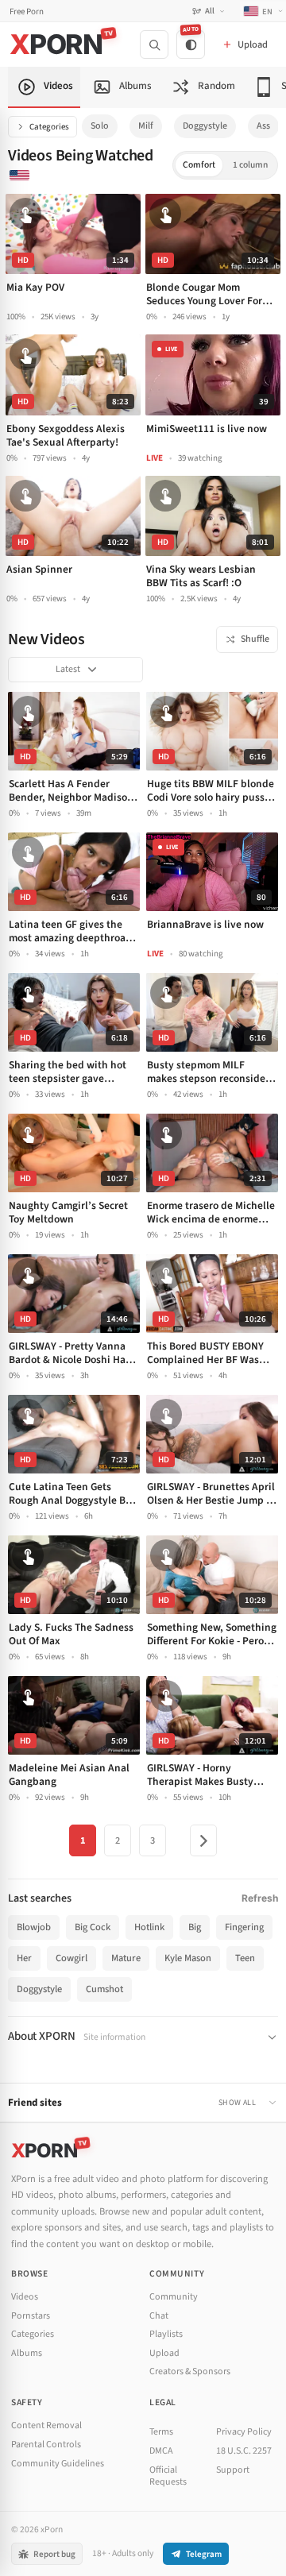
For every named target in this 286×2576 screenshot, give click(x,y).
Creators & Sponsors (190, 2371)
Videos (25, 2297)
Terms (161, 2432)
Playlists (166, 2334)
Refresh (260, 1898)
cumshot (104, 1989)
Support (233, 2470)
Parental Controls (46, 2445)
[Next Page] (203, 1840)
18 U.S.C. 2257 (244, 2451)
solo (100, 126)
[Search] (154, 44)
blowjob (34, 1927)
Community (174, 2297)
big (195, 1927)
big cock (93, 1927)
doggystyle (205, 126)
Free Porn (27, 12)
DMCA (161, 2451)
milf (146, 126)
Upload (164, 2353)
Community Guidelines (58, 2464)
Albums (27, 2353)
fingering (244, 1927)
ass (263, 126)
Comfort (199, 165)
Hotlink (149, 1927)
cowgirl (71, 1958)
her (24, 1958)
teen (245, 1958)
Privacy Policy (244, 2432)
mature (126, 1958)
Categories (49, 127)
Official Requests (168, 2476)
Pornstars (31, 2316)
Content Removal (46, 2425)
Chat (159, 2316)
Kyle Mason (188, 1958)
